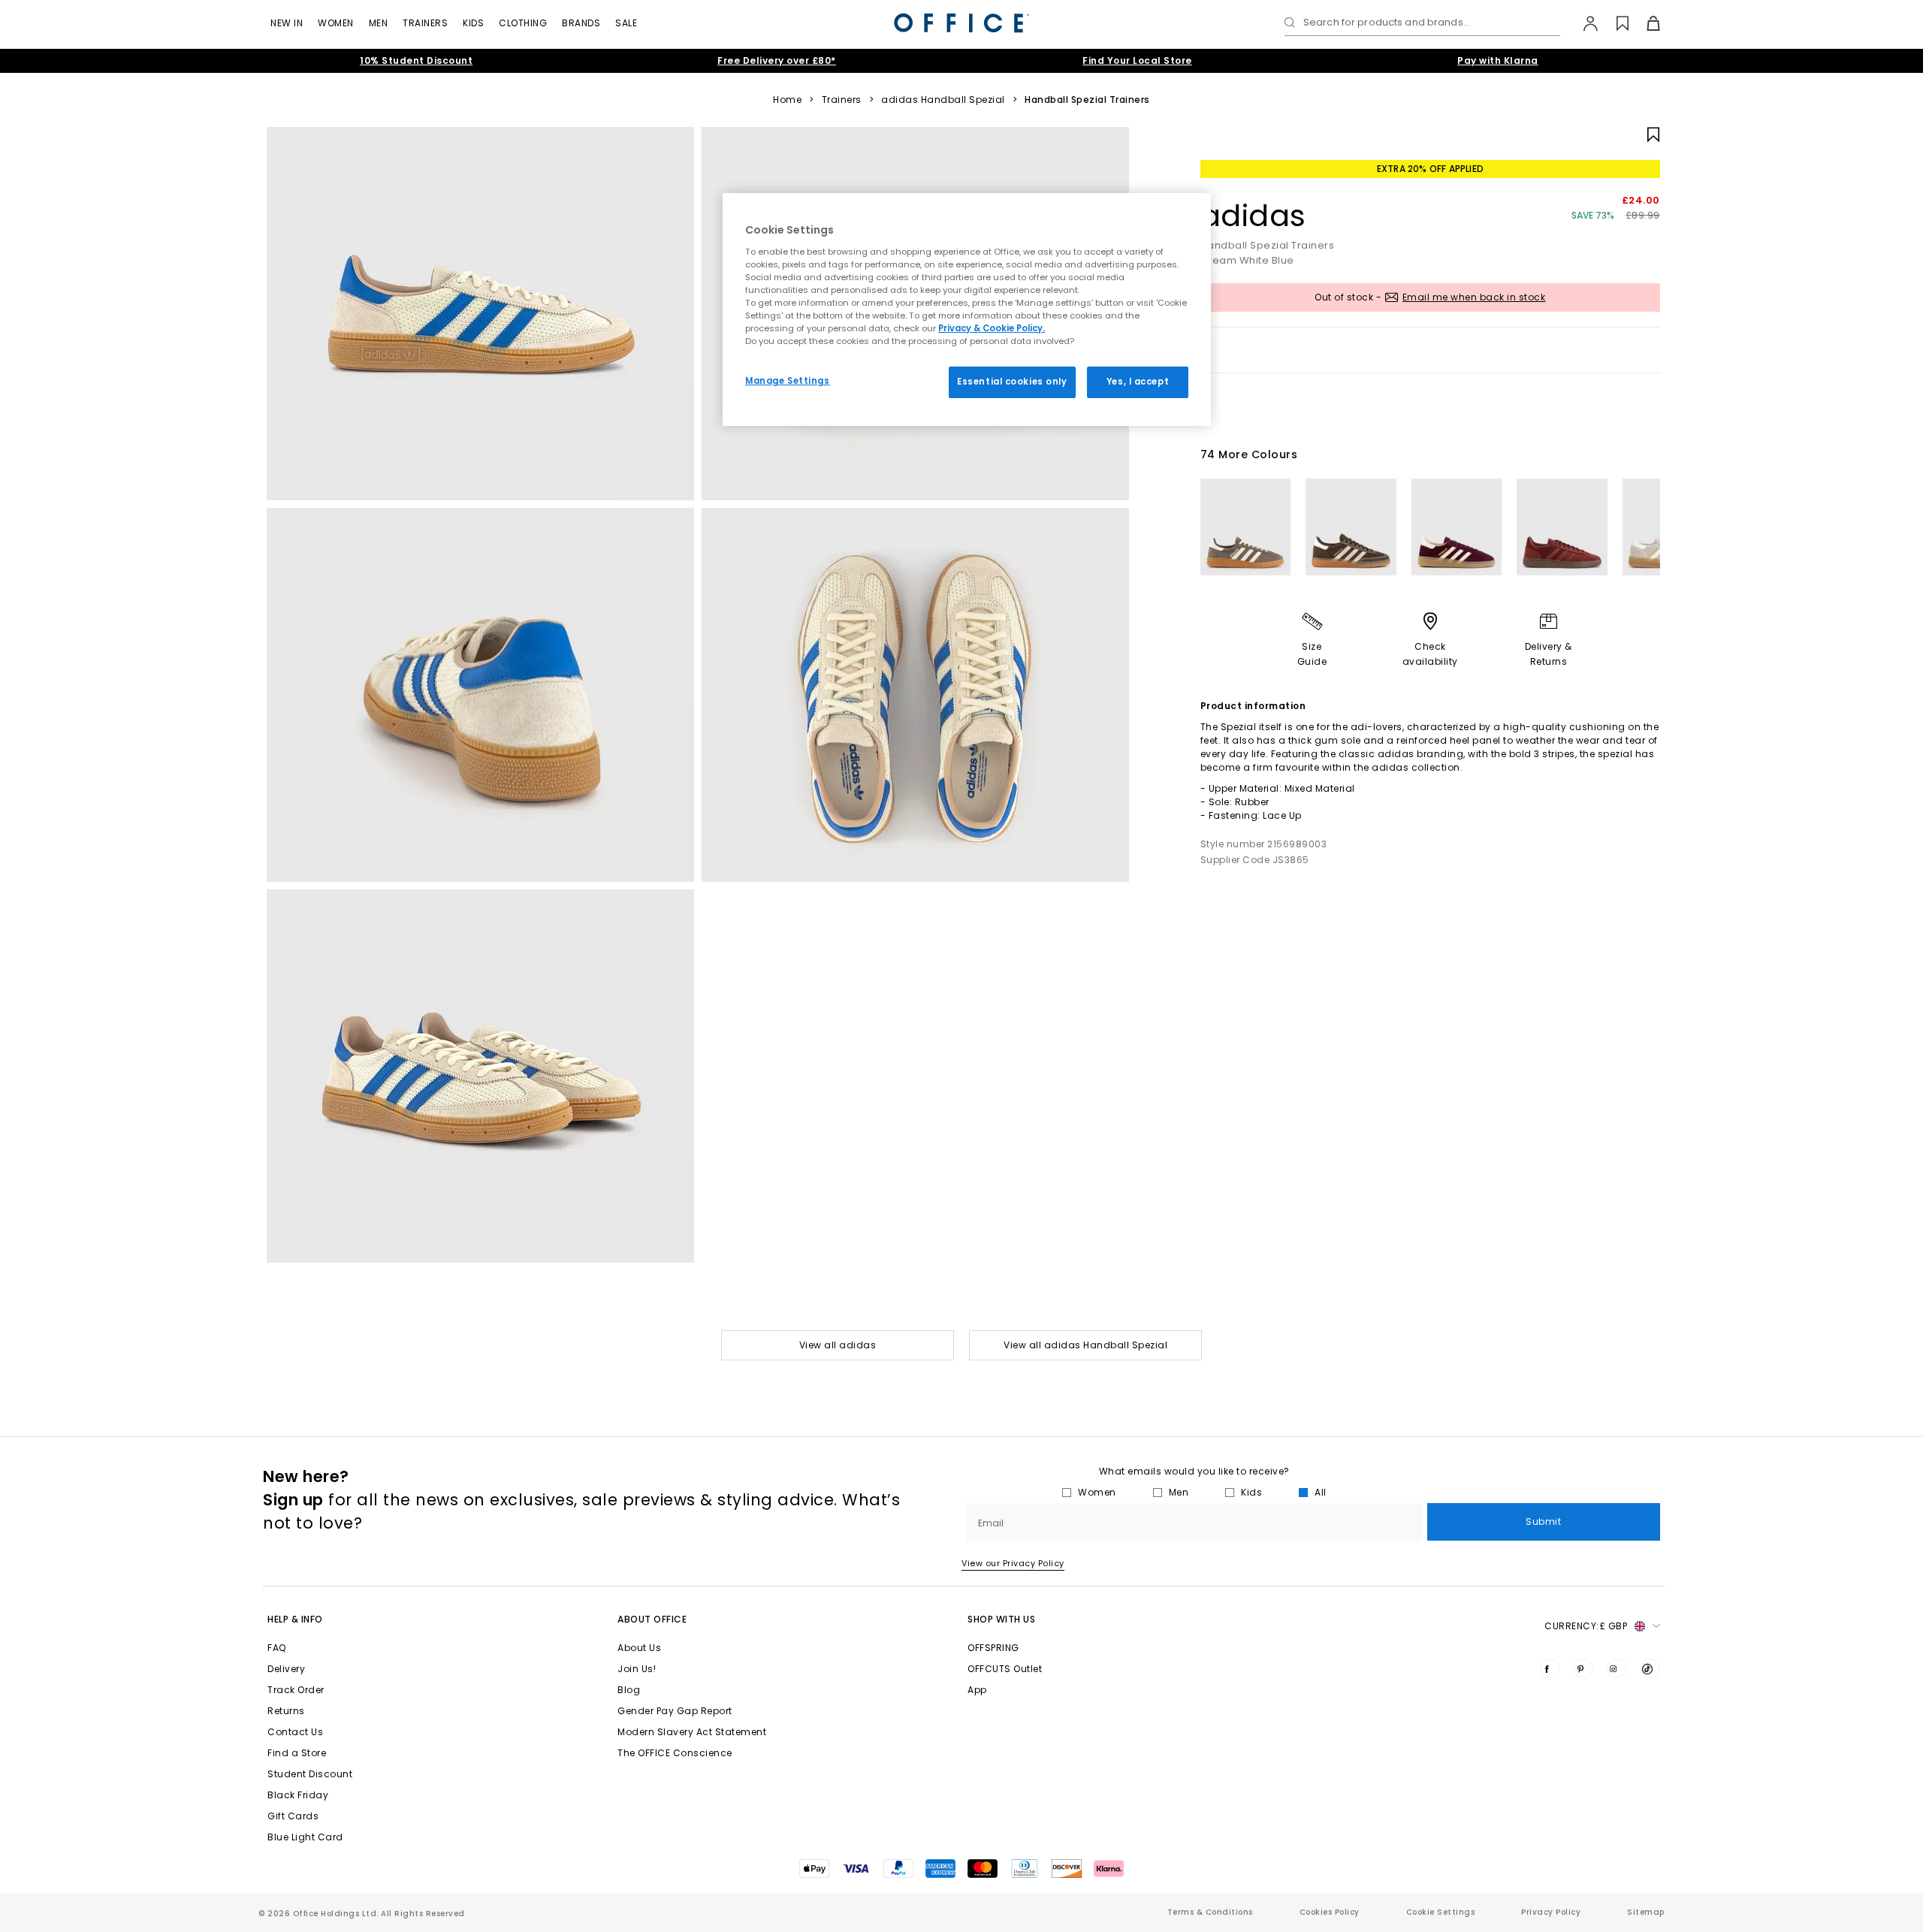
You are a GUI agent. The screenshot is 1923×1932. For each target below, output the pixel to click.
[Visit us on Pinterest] (1583, 1668)
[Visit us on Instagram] (1617, 1668)
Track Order (296, 1690)
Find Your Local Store (1137, 60)
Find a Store (297, 1753)
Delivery (286, 1669)
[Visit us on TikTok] (1650, 1668)
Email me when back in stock (1474, 297)
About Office (652, 1619)
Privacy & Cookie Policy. (992, 328)
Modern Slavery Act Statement (692, 1732)
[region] (967, 309)
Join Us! (637, 1669)
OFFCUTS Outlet (1005, 1669)
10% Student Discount (416, 60)
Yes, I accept (1138, 382)
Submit (1543, 1521)
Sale (626, 23)
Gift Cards (293, 1816)
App (977, 1690)
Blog (629, 1690)
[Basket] (1645, 23)
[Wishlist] (1614, 23)
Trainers (425, 23)
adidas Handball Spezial (943, 100)
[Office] (961, 23)
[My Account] (1583, 23)
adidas (1253, 216)
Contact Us (295, 1732)
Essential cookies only (1012, 382)
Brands (581, 23)
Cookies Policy (1330, 1912)
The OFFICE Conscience (675, 1753)
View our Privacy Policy (1013, 1563)
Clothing (523, 23)
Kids (473, 23)
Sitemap (1646, 1912)
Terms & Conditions (1210, 1912)
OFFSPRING (993, 1648)
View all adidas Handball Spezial (1085, 1345)
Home (787, 100)
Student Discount (310, 1774)
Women (336, 23)
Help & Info (295, 1619)
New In (287, 23)
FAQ (277, 1648)
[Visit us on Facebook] (1550, 1668)
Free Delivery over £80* (777, 60)
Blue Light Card (305, 1837)
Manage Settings (788, 381)
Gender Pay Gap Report (675, 1711)
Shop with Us (1001, 1619)
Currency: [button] (1586, 1626)
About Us (639, 1648)
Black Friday (298, 1795)
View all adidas (838, 1345)
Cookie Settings (1441, 1912)
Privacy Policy (1551, 1912)
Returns (286, 1711)
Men (379, 23)
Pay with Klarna (1498, 60)
